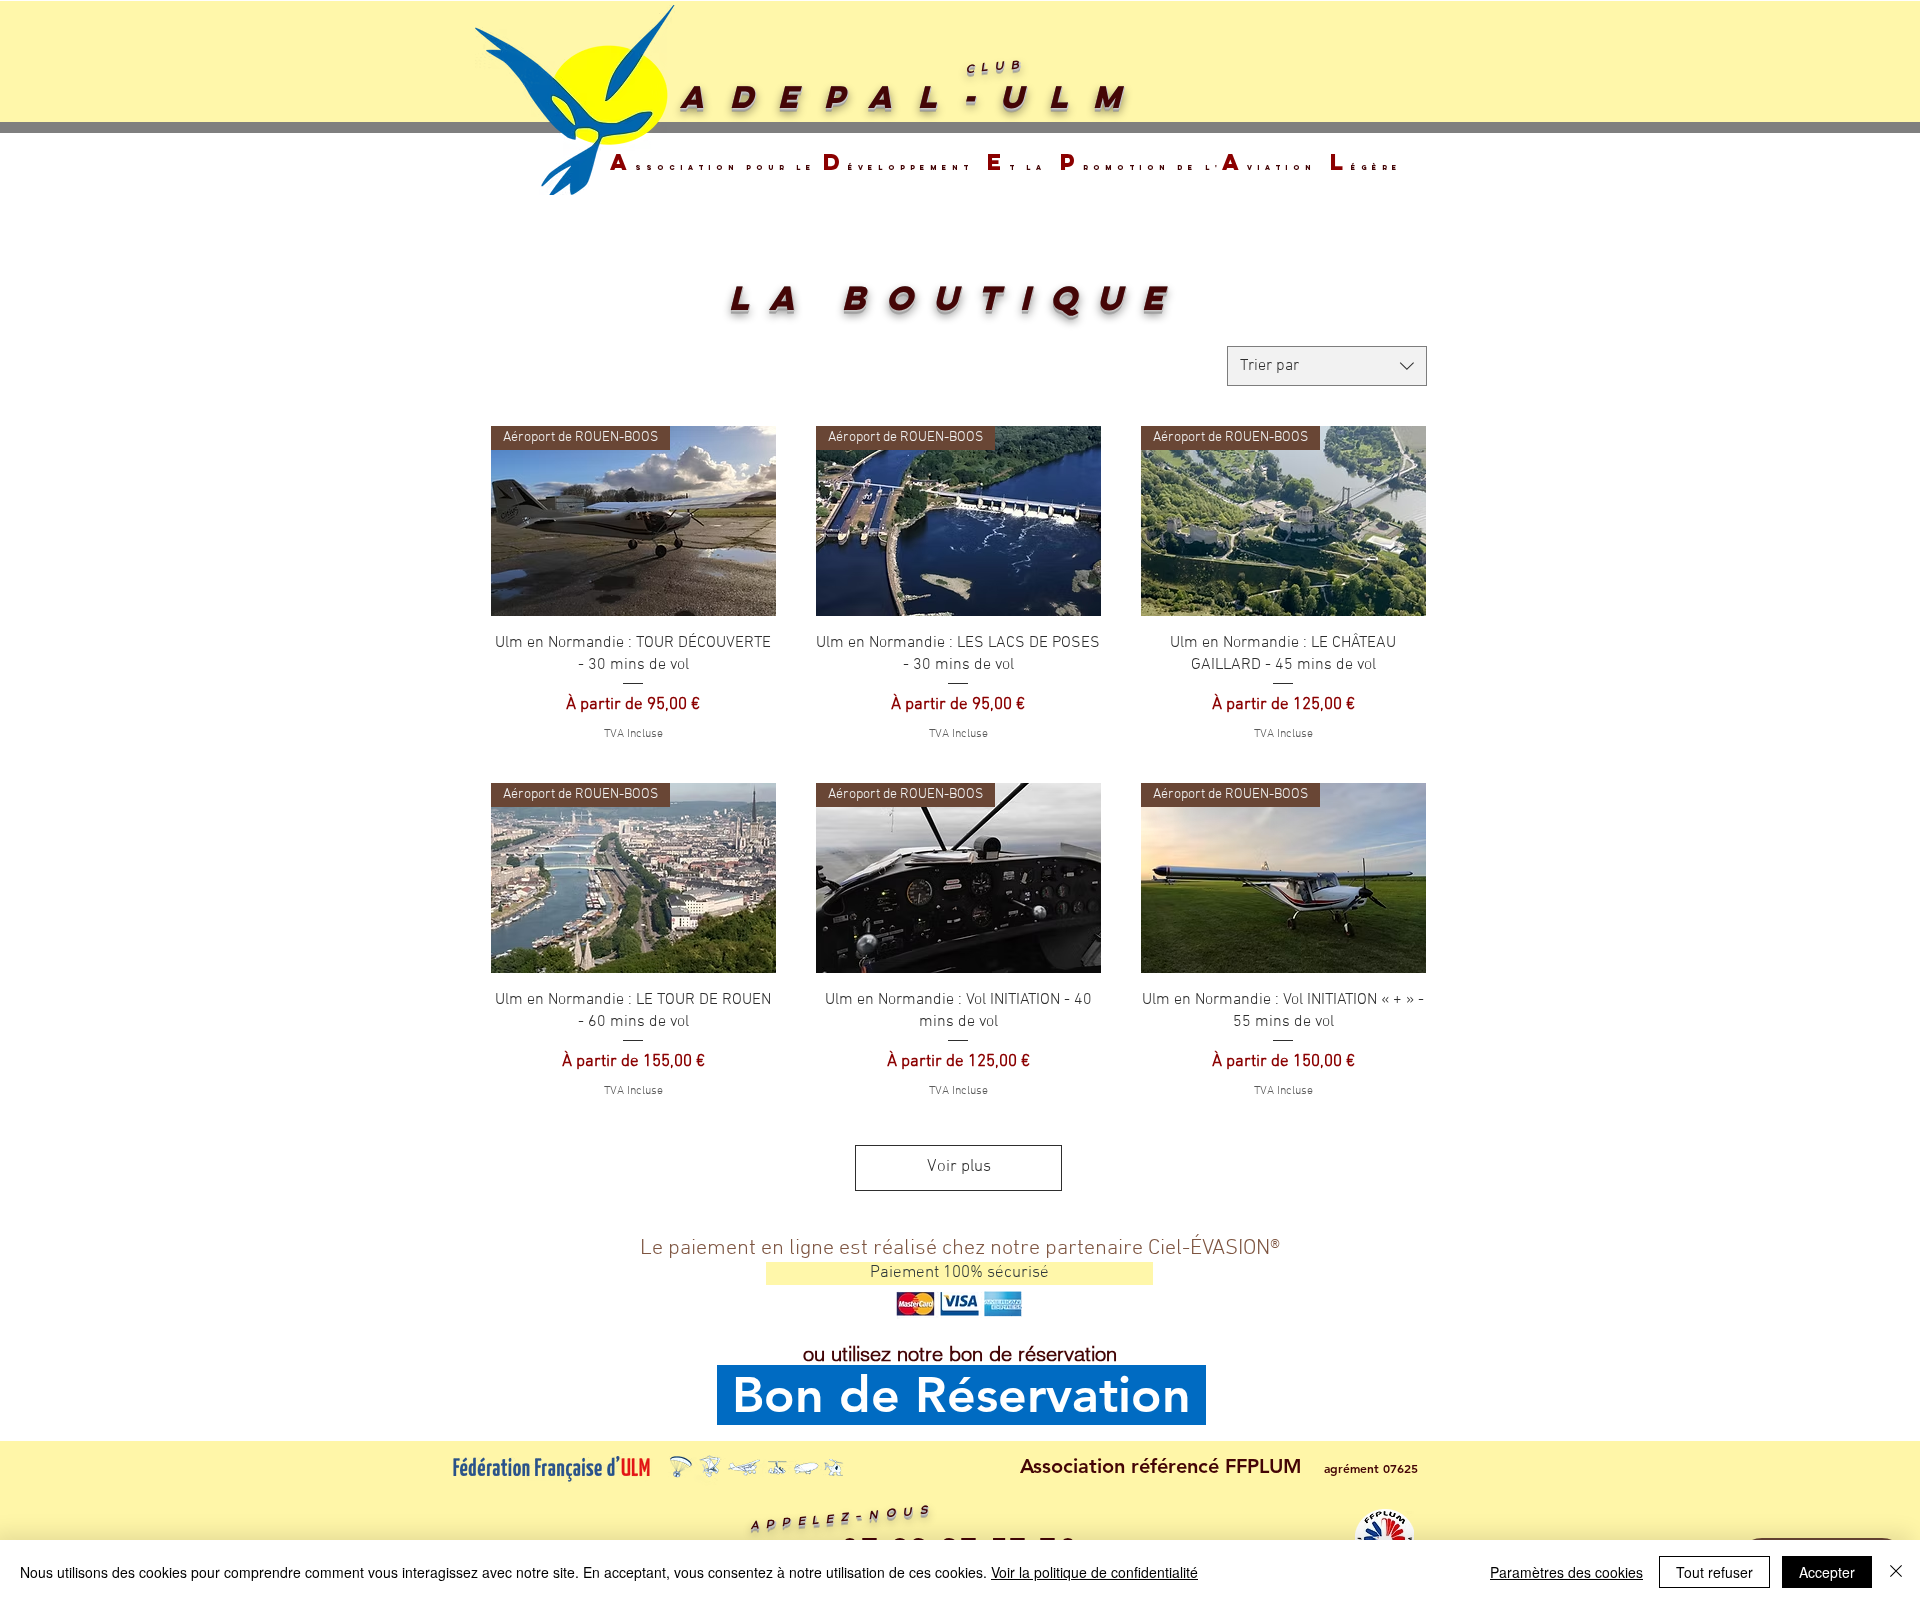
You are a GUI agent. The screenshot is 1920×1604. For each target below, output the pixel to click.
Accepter (1827, 1572)
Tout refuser (1714, 1572)
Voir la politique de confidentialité (1094, 1572)
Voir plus (959, 1167)
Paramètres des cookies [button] (1566, 1572)
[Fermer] (1896, 1572)
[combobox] (1327, 366)
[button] (959, 1273)
